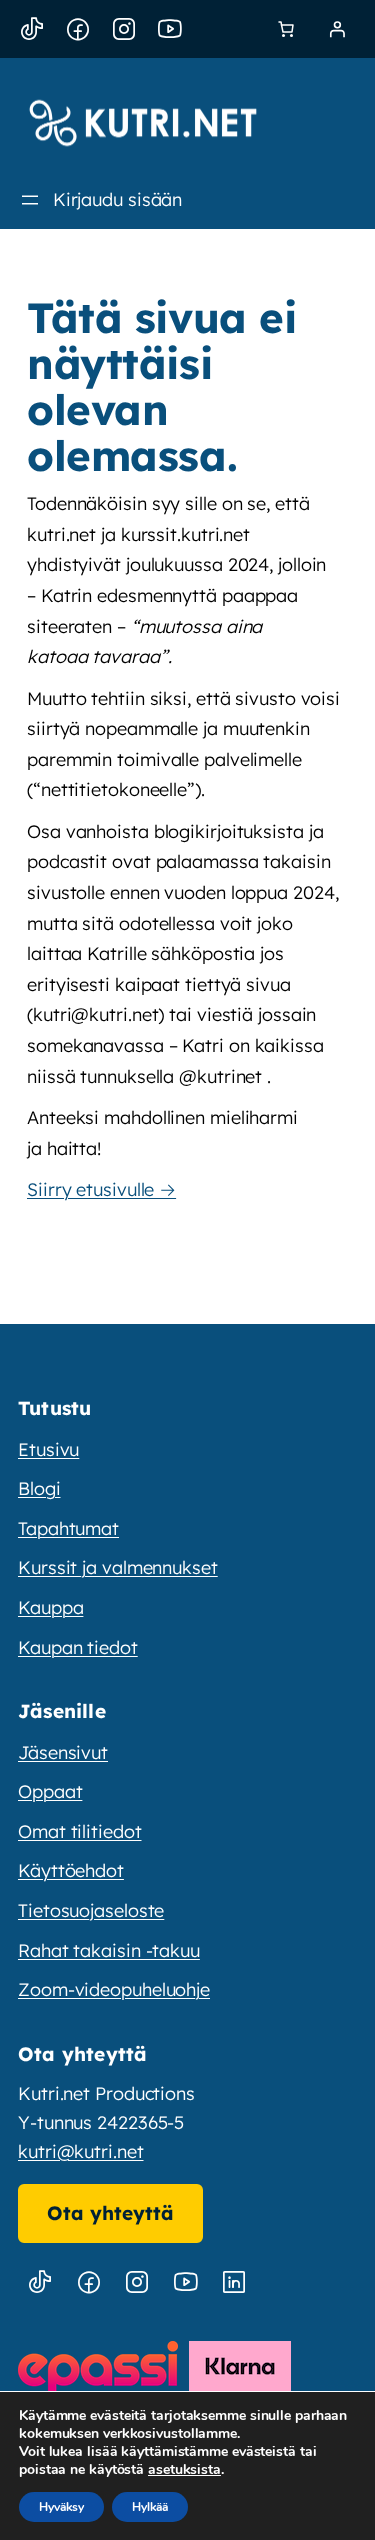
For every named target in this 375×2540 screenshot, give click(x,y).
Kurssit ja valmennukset (118, 1567)
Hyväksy (61, 2507)
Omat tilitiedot (80, 1831)
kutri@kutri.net (81, 2151)
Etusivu (48, 1449)
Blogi (39, 1488)
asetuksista (184, 2470)
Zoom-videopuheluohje (114, 1989)
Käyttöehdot (71, 1870)
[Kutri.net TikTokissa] (40, 2283)
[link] (286, 29)
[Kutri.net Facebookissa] (89, 2283)
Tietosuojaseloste (91, 1910)
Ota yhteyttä (110, 2213)
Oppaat (50, 1791)
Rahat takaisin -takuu (109, 1950)
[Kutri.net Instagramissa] (137, 2283)
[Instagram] (124, 29)
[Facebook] (78, 29)
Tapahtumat (68, 1528)
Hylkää (150, 2507)
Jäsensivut (63, 1752)
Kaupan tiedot (78, 1647)
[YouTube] (169, 29)
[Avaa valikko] (30, 200)
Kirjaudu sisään (118, 199)
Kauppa (50, 1607)
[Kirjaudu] (337, 29)
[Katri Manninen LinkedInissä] (234, 2283)
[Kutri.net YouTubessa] (186, 2283)
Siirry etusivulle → (101, 1189)
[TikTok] (32, 29)
